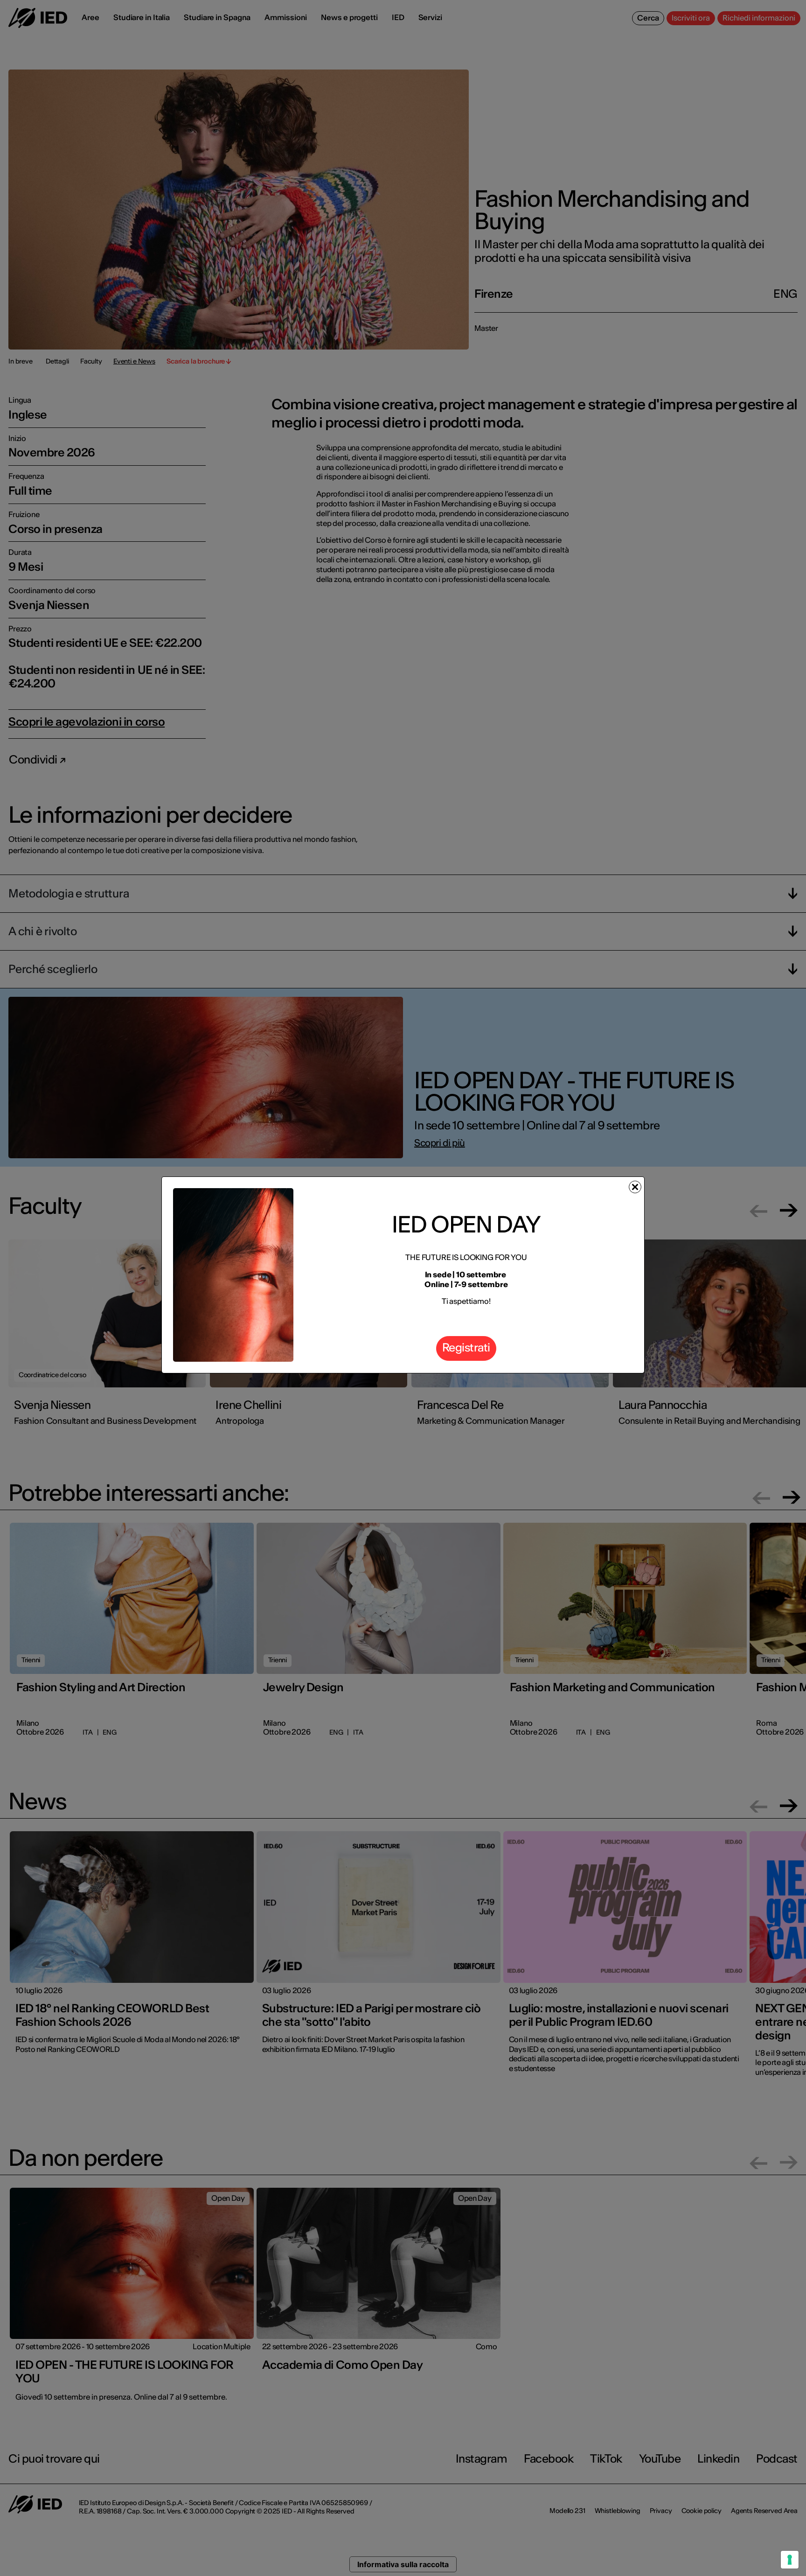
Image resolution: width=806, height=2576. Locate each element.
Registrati (466, 1347)
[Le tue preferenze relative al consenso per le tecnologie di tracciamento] (790, 2560)
